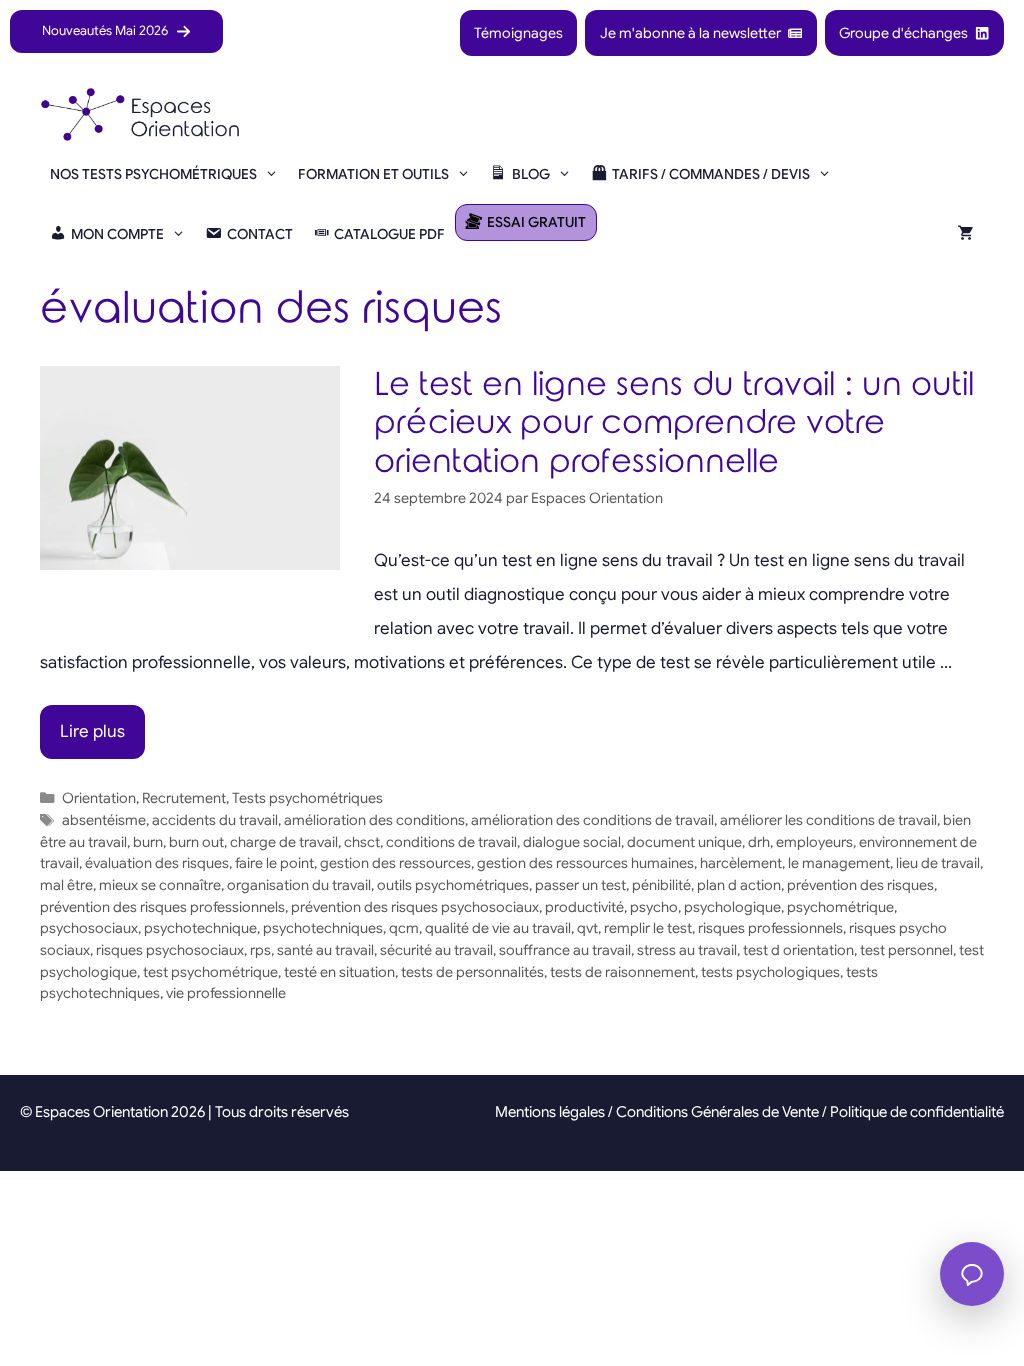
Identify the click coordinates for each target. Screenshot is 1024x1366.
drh (759, 842)
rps (260, 950)
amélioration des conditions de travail (592, 820)
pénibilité (661, 885)
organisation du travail (299, 885)
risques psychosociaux (170, 950)
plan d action (739, 885)
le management (839, 863)
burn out (196, 842)
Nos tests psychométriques (153, 174)
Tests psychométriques (307, 798)
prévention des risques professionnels (162, 907)
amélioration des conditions (374, 820)
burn (148, 842)
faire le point (274, 863)
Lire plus (92, 731)
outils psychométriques (453, 885)
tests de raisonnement (622, 972)
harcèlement (741, 863)
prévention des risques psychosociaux (415, 907)
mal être (66, 885)
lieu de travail (938, 863)
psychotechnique (200, 928)
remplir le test (648, 928)
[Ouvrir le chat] (972, 1274)
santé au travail (325, 950)
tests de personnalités (472, 972)
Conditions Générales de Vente (717, 1112)
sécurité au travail (436, 950)
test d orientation (798, 950)
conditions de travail (451, 842)
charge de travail (284, 842)
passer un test (580, 885)
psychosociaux (89, 928)
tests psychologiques (770, 972)
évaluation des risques (157, 863)
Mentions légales (550, 1112)
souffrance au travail (565, 950)
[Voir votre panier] (966, 234)
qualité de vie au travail (498, 928)
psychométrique (840, 907)
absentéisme (104, 820)
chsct (362, 842)
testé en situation (339, 972)
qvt (587, 928)
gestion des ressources (395, 863)
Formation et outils (373, 174)
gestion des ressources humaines (585, 863)
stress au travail (687, 950)
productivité (584, 907)
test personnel (906, 950)
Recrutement (184, 798)
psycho (654, 907)
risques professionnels (770, 928)
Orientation (99, 798)
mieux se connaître (160, 885)
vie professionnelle (226, 993)
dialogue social (572, 842)
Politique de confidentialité (917, 1112)
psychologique (732, 907)
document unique (684, 842)
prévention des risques (860, 885)
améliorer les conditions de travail (828, 820)
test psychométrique (210, 972)
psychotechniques (323, 928)
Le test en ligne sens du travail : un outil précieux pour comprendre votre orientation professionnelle (674, 423)
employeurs (814, 842)
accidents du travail (215, 820)
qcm (404, 928)
